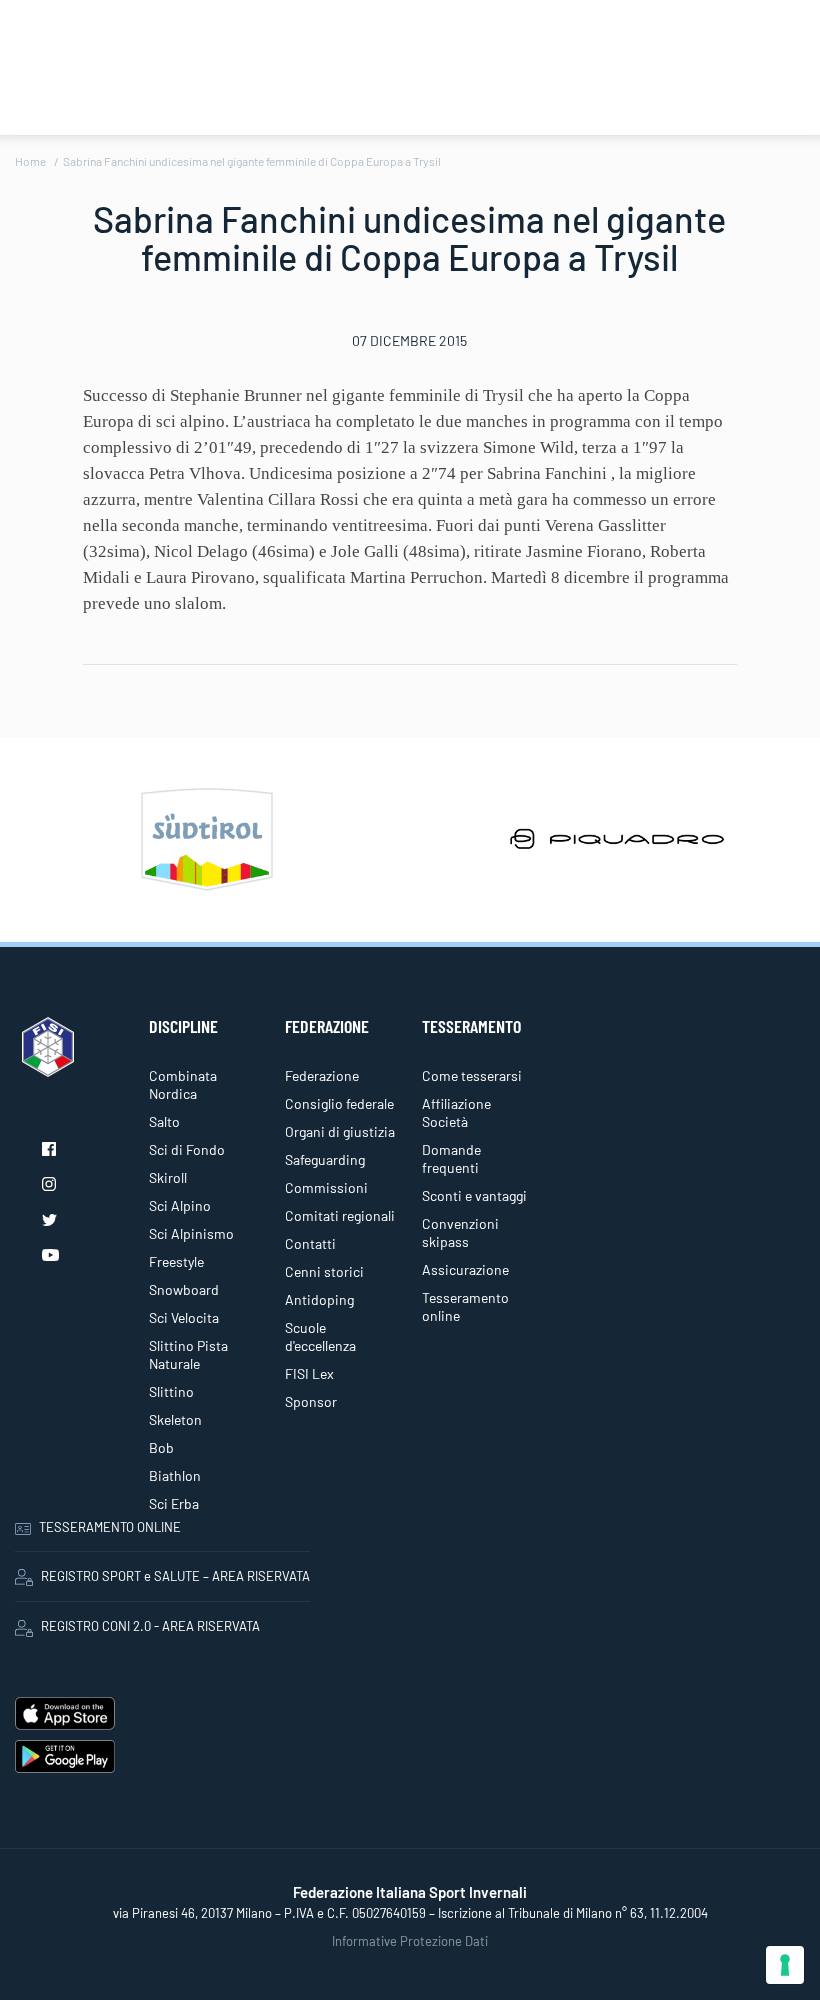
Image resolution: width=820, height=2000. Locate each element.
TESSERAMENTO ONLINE (110, 1527)
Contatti (310, 1243)
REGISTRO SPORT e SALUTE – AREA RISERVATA (175, 1576)
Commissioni (326, 1187)
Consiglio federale (339, 1103)
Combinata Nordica (183, 1084)
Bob (161, 1447)
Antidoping (319, 1299)
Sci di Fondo (187, 1149)
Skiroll (168, 1177)
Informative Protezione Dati (410, 1941)
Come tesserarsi (472, 1075)
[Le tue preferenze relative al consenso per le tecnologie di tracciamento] (785, 1965)
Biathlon (175, 1475)
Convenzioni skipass (460, 1232)
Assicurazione (465, 1269)
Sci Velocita (184, 1317)
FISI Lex (309, 1373)
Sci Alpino (180, 1205)
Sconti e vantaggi (474, 1195)
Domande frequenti (451, 1158)
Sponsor (311, 1401)
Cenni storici (324, 1271)
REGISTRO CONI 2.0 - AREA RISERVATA (150, 1626)
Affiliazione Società (456, 1112)
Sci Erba (174, 1503)
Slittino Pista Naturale (188, 1354)
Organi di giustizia (340, 1131)
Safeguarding (325, 1159)
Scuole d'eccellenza (320, 1336)
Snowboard (184, 1289)
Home (30, 161)
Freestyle (176, 1261)
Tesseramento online (465, 1306)
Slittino (171, 1391)
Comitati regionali (340, 1215)
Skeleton (175, 1419)
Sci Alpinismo (191, 1233)
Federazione (322, 1075)
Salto (164, 1121)
